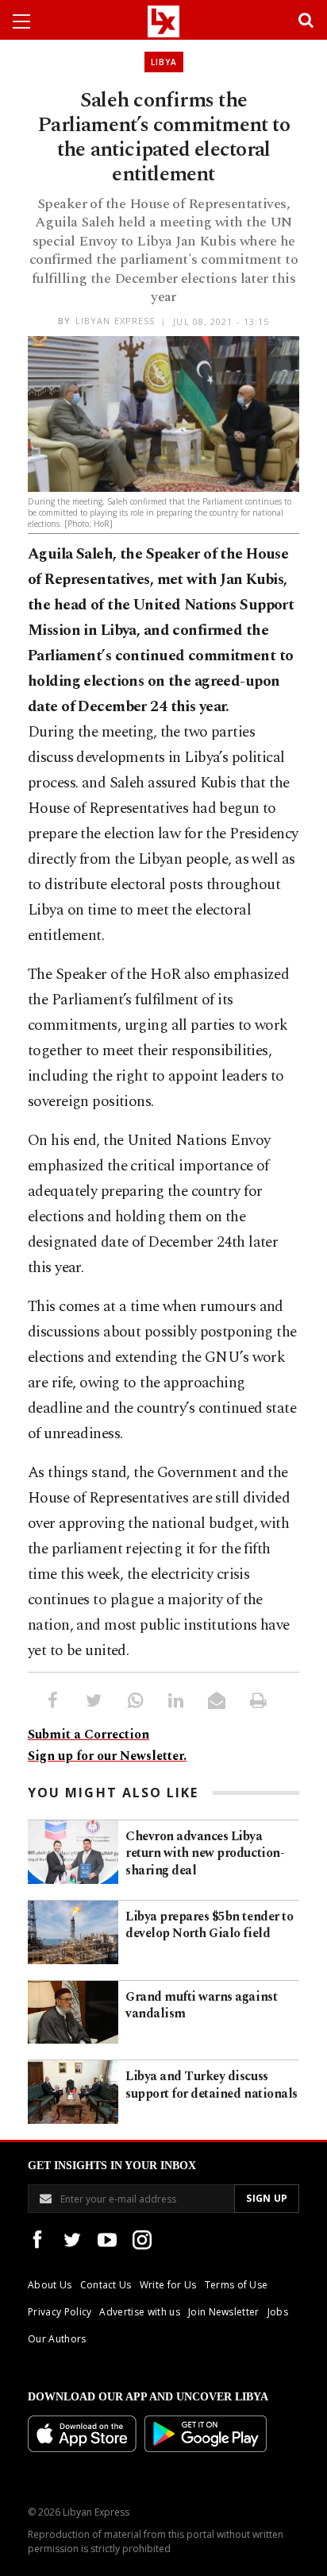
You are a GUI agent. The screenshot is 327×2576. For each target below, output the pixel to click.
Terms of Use (237, 2285)
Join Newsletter (224, 2312)
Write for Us (168, 2285)
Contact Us (106, 2285)
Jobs (278, 2312)
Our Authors (57, 2339)
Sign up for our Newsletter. (107, 1756)
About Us (50, 2285)
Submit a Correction (88, 1735)
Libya (164, 62)
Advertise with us (139, 2312)
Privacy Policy (60, 2312)
